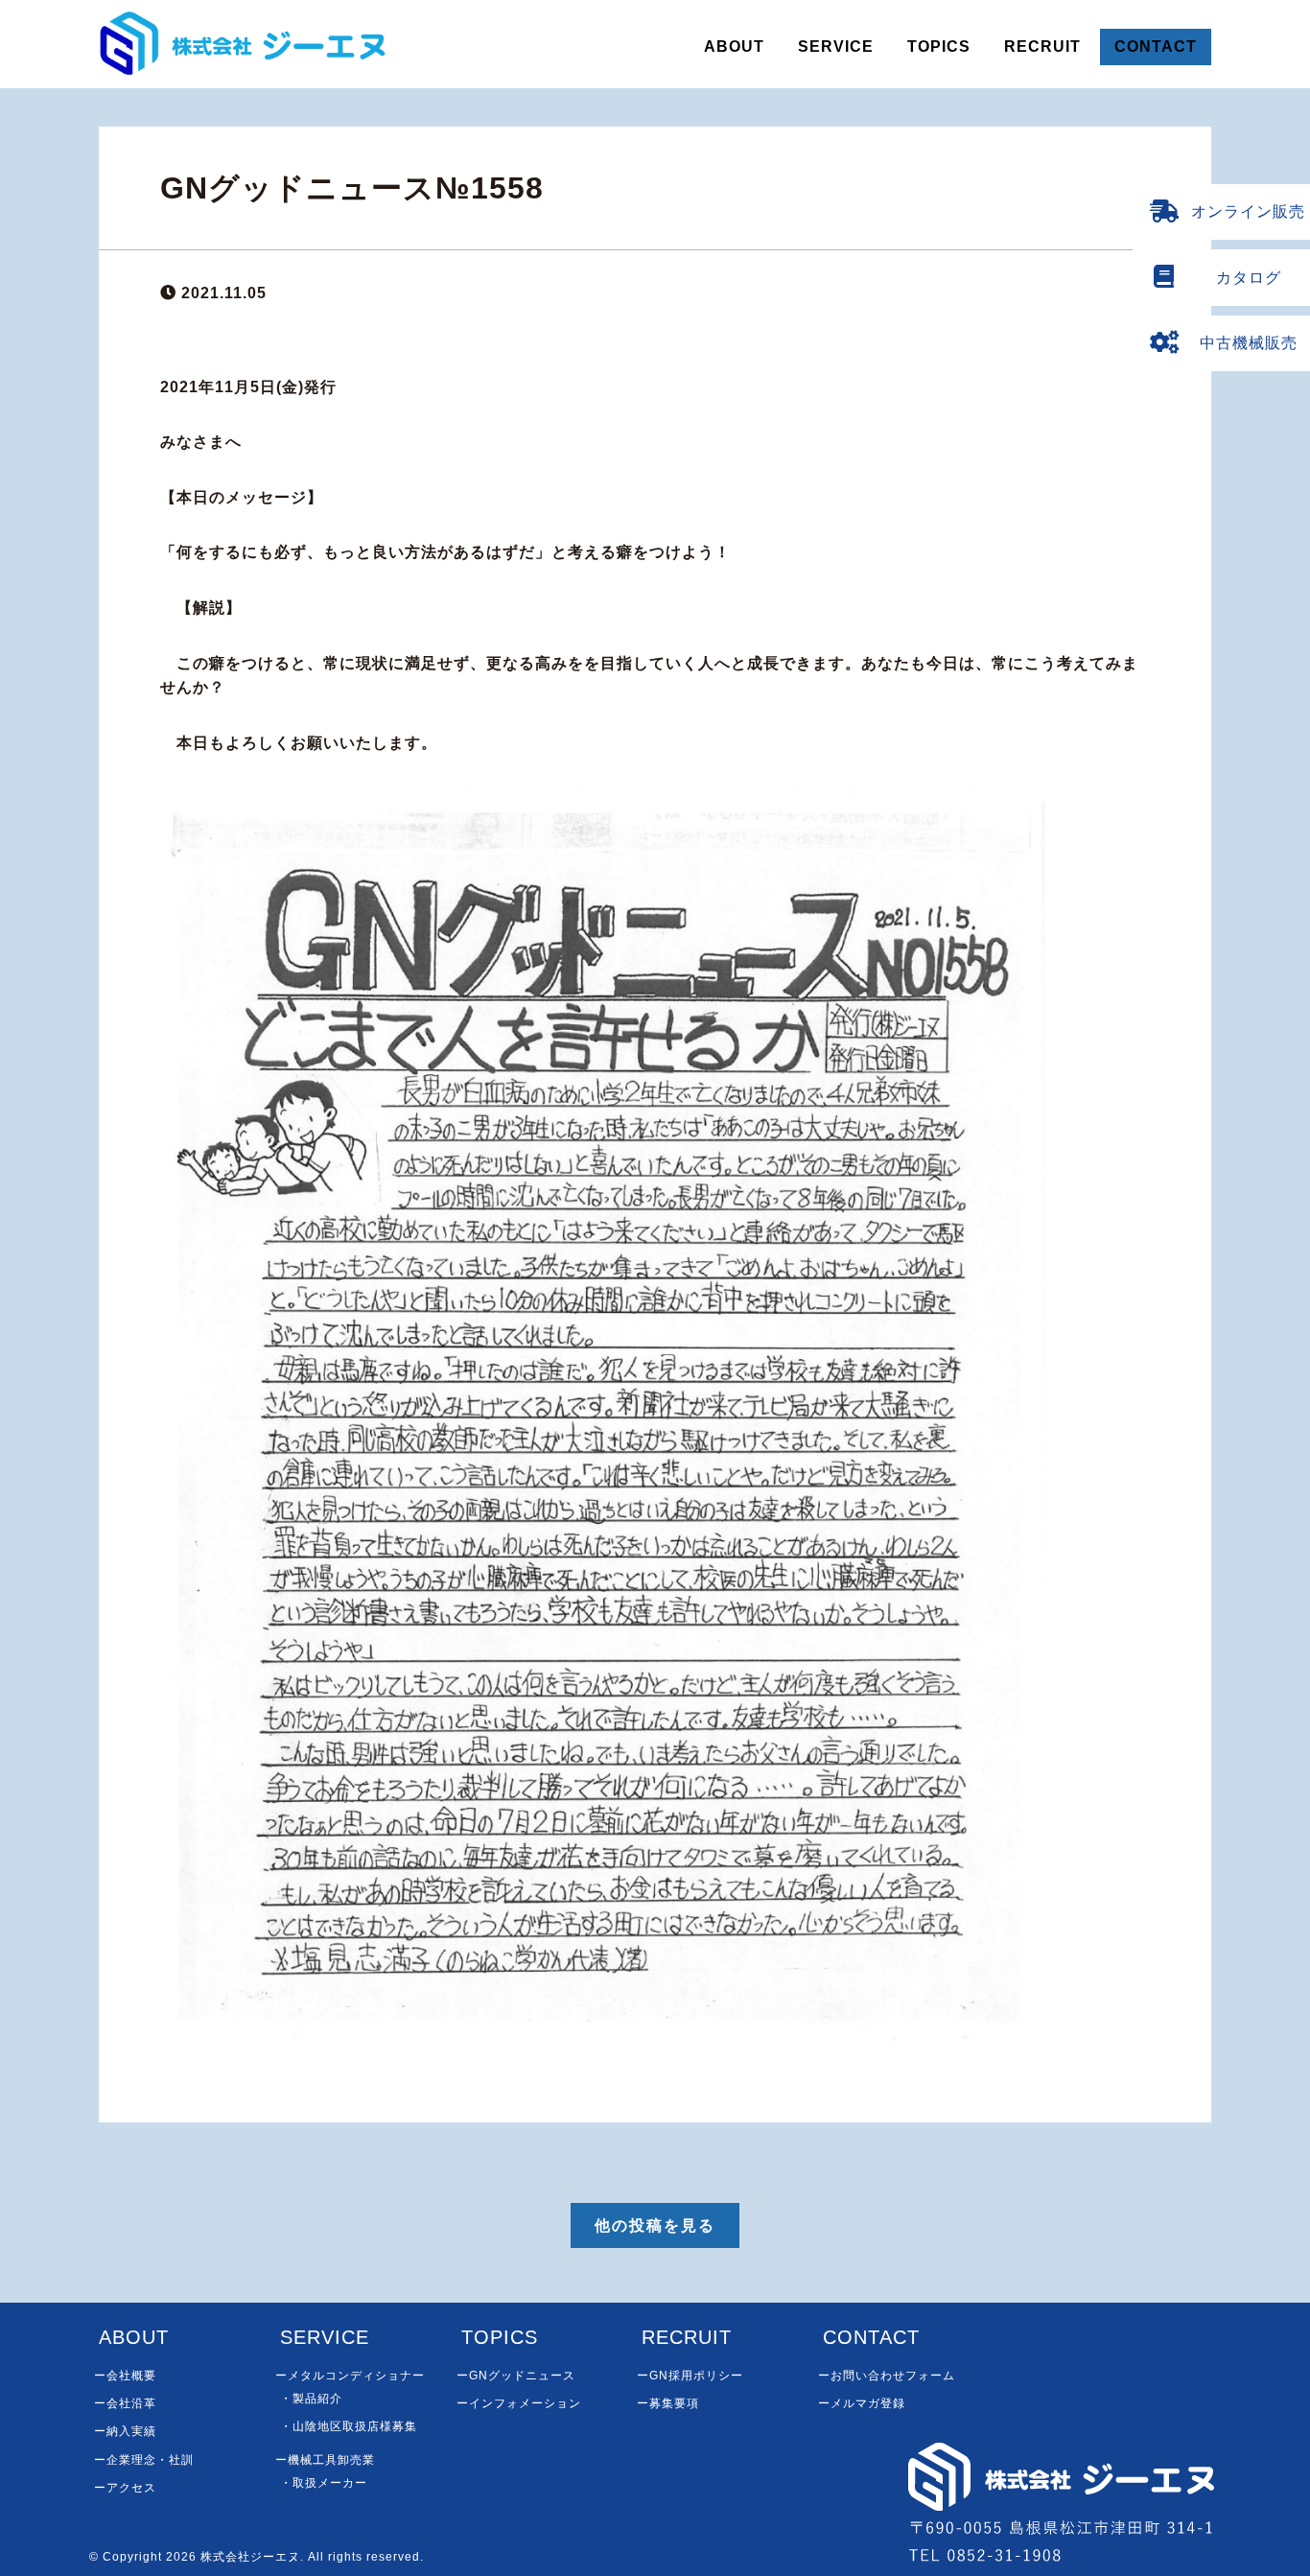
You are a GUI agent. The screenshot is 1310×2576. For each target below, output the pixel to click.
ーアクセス (125, 2488)
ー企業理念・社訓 (144, 2460)
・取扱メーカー (324, 2483)
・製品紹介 (311, 2399)
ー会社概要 (125, 2376)
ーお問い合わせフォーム (887, 2376)
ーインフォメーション (519, 2403)
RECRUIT (1042, 47)
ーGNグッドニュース (516, 2376)
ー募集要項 (668, 2403)
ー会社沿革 (125, 2403)
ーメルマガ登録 (862, 2403)
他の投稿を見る (655, 2225)
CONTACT (1156, 47)
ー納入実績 (125, 2431)
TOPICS (939, 47)
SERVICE (836, 47)
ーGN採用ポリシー (690, 2376)
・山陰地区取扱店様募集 (349, 2426)
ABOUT (734, 47)
